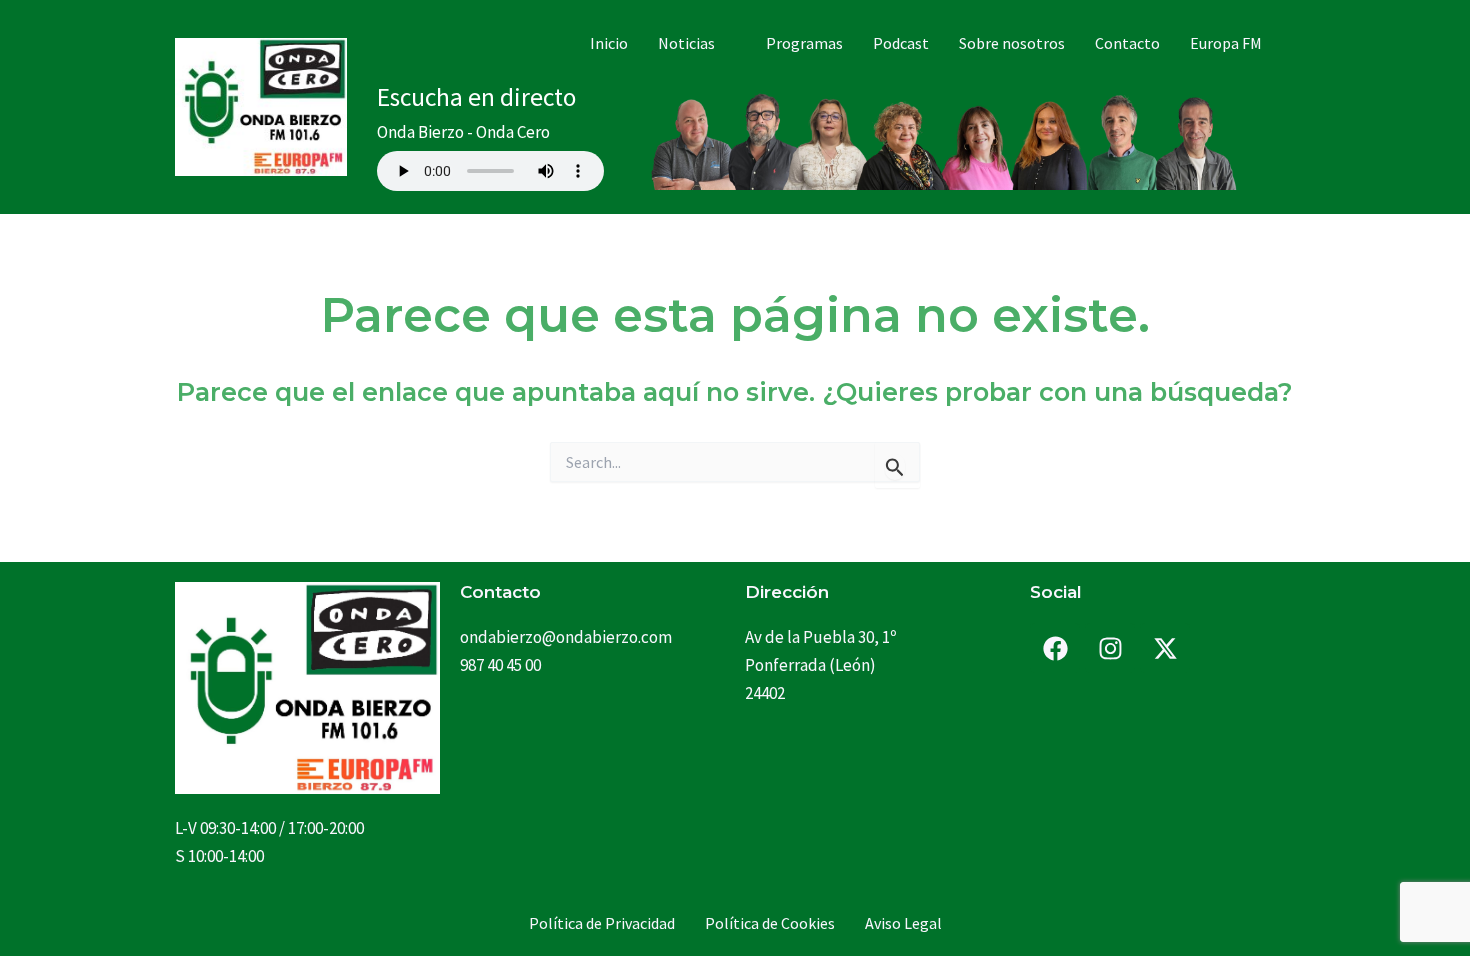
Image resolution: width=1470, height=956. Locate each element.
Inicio (609, 43)
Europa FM (1226, 43)
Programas (804, 43)
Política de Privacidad (602, 923)
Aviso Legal (903, 923)
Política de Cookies (770, 923)
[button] (697, 43)
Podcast (901, 43)
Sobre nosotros (1012, 43)
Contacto (1127, 43)
